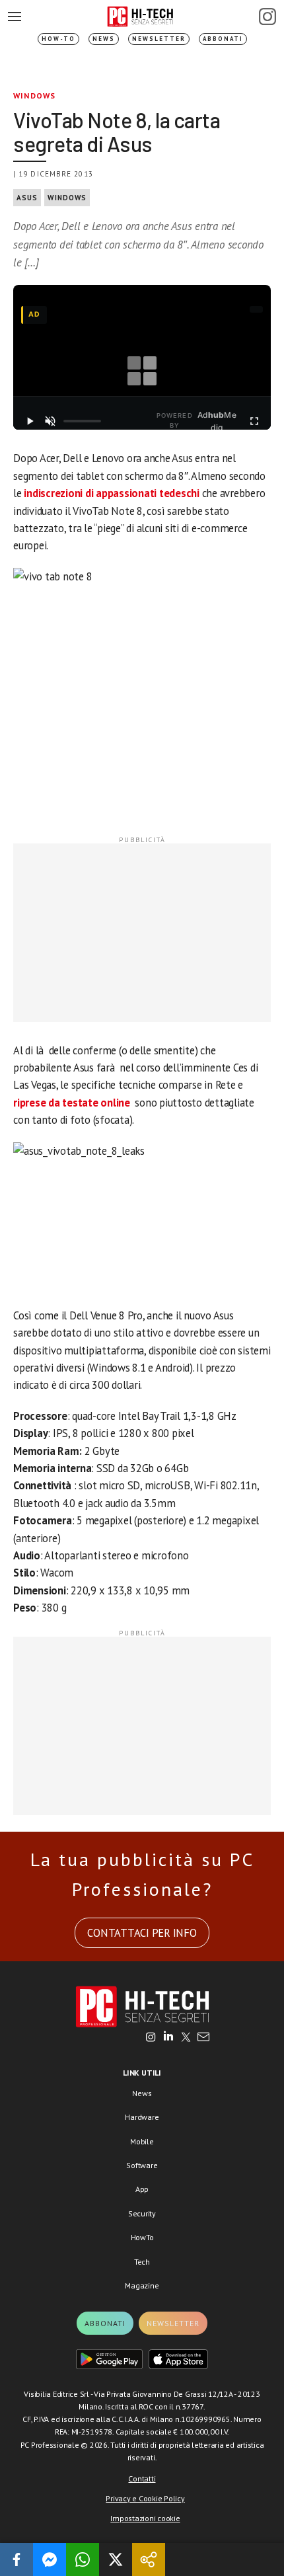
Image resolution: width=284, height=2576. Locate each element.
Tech (142, 2262)
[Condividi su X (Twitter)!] (116, 2559)
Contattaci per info (142, 1933)
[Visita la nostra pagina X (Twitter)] (186, 2038)
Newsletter (159, 39)
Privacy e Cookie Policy (145, 2498)
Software (142, 2165)
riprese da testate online (72, 1103)
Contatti (142, 2478)
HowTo (142, 2237)
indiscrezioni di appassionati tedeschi (113, 493)
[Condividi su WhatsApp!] (83, 2559)
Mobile (142, 2141)
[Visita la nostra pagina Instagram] (151, 2038)
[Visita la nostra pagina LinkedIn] (168, 2038)
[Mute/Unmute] (51, 421)
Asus (27, 198)
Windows (34, 96)
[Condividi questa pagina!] (149, 2559)
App (142, 2189)
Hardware (142, 2117)
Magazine (142, 2285)
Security (142, 2213)
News (104, 39)
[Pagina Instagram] (267, 17)
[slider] (82, 421)
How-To (58, 39)
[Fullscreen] (254, 421)
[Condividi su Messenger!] (50, 2559)
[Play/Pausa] (30, 421)
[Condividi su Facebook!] (17, 2559)
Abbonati (223, 39)
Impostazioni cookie (145, 2518)
